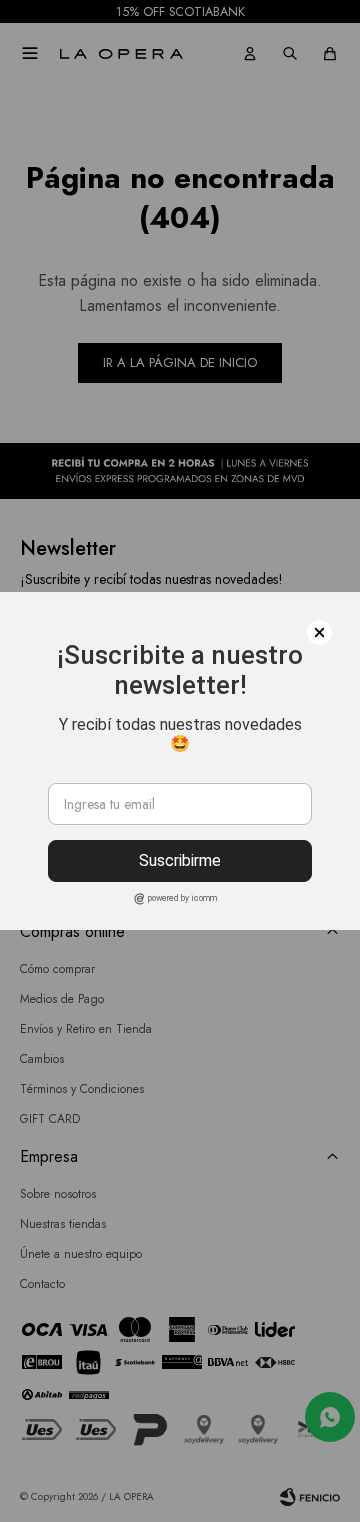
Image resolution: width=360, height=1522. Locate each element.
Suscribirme (180, 860)
